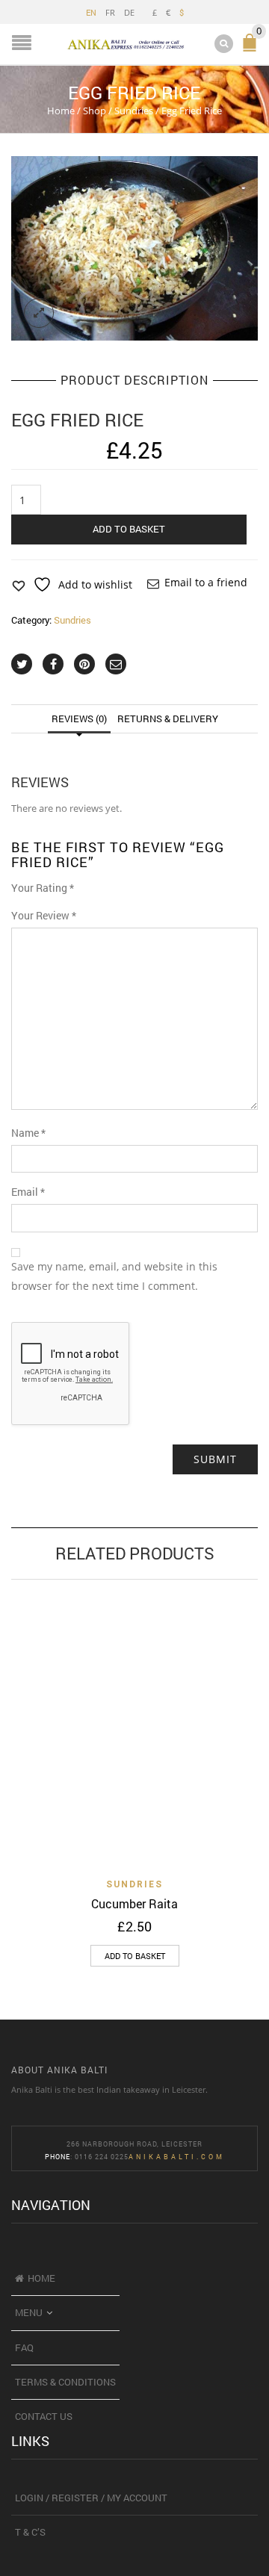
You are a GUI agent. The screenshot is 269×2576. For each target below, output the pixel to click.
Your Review (44, 915)
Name (28, 1133)
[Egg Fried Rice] (134, 249)
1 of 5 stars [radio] (87, 892)
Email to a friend (206, 582)
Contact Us (44, 2416)
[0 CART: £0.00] (253, 49)
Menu (29, 2312)
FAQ (24, 2347)
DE (129, 12)
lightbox (39, 313)
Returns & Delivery (168, 719)
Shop (95, 111)
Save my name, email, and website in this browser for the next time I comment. (114, 1276)
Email (28, 1192)
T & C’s (30, 2532)
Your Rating (43, 888)
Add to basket (129, 529)
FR (110, 12)
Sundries (134, 111)
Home (61, 111)
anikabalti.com (177, 2157)
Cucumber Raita (134, 1903)
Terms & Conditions (65, 2382)
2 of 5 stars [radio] (93, 892)
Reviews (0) (79, 719)
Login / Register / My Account (91, 2498)
